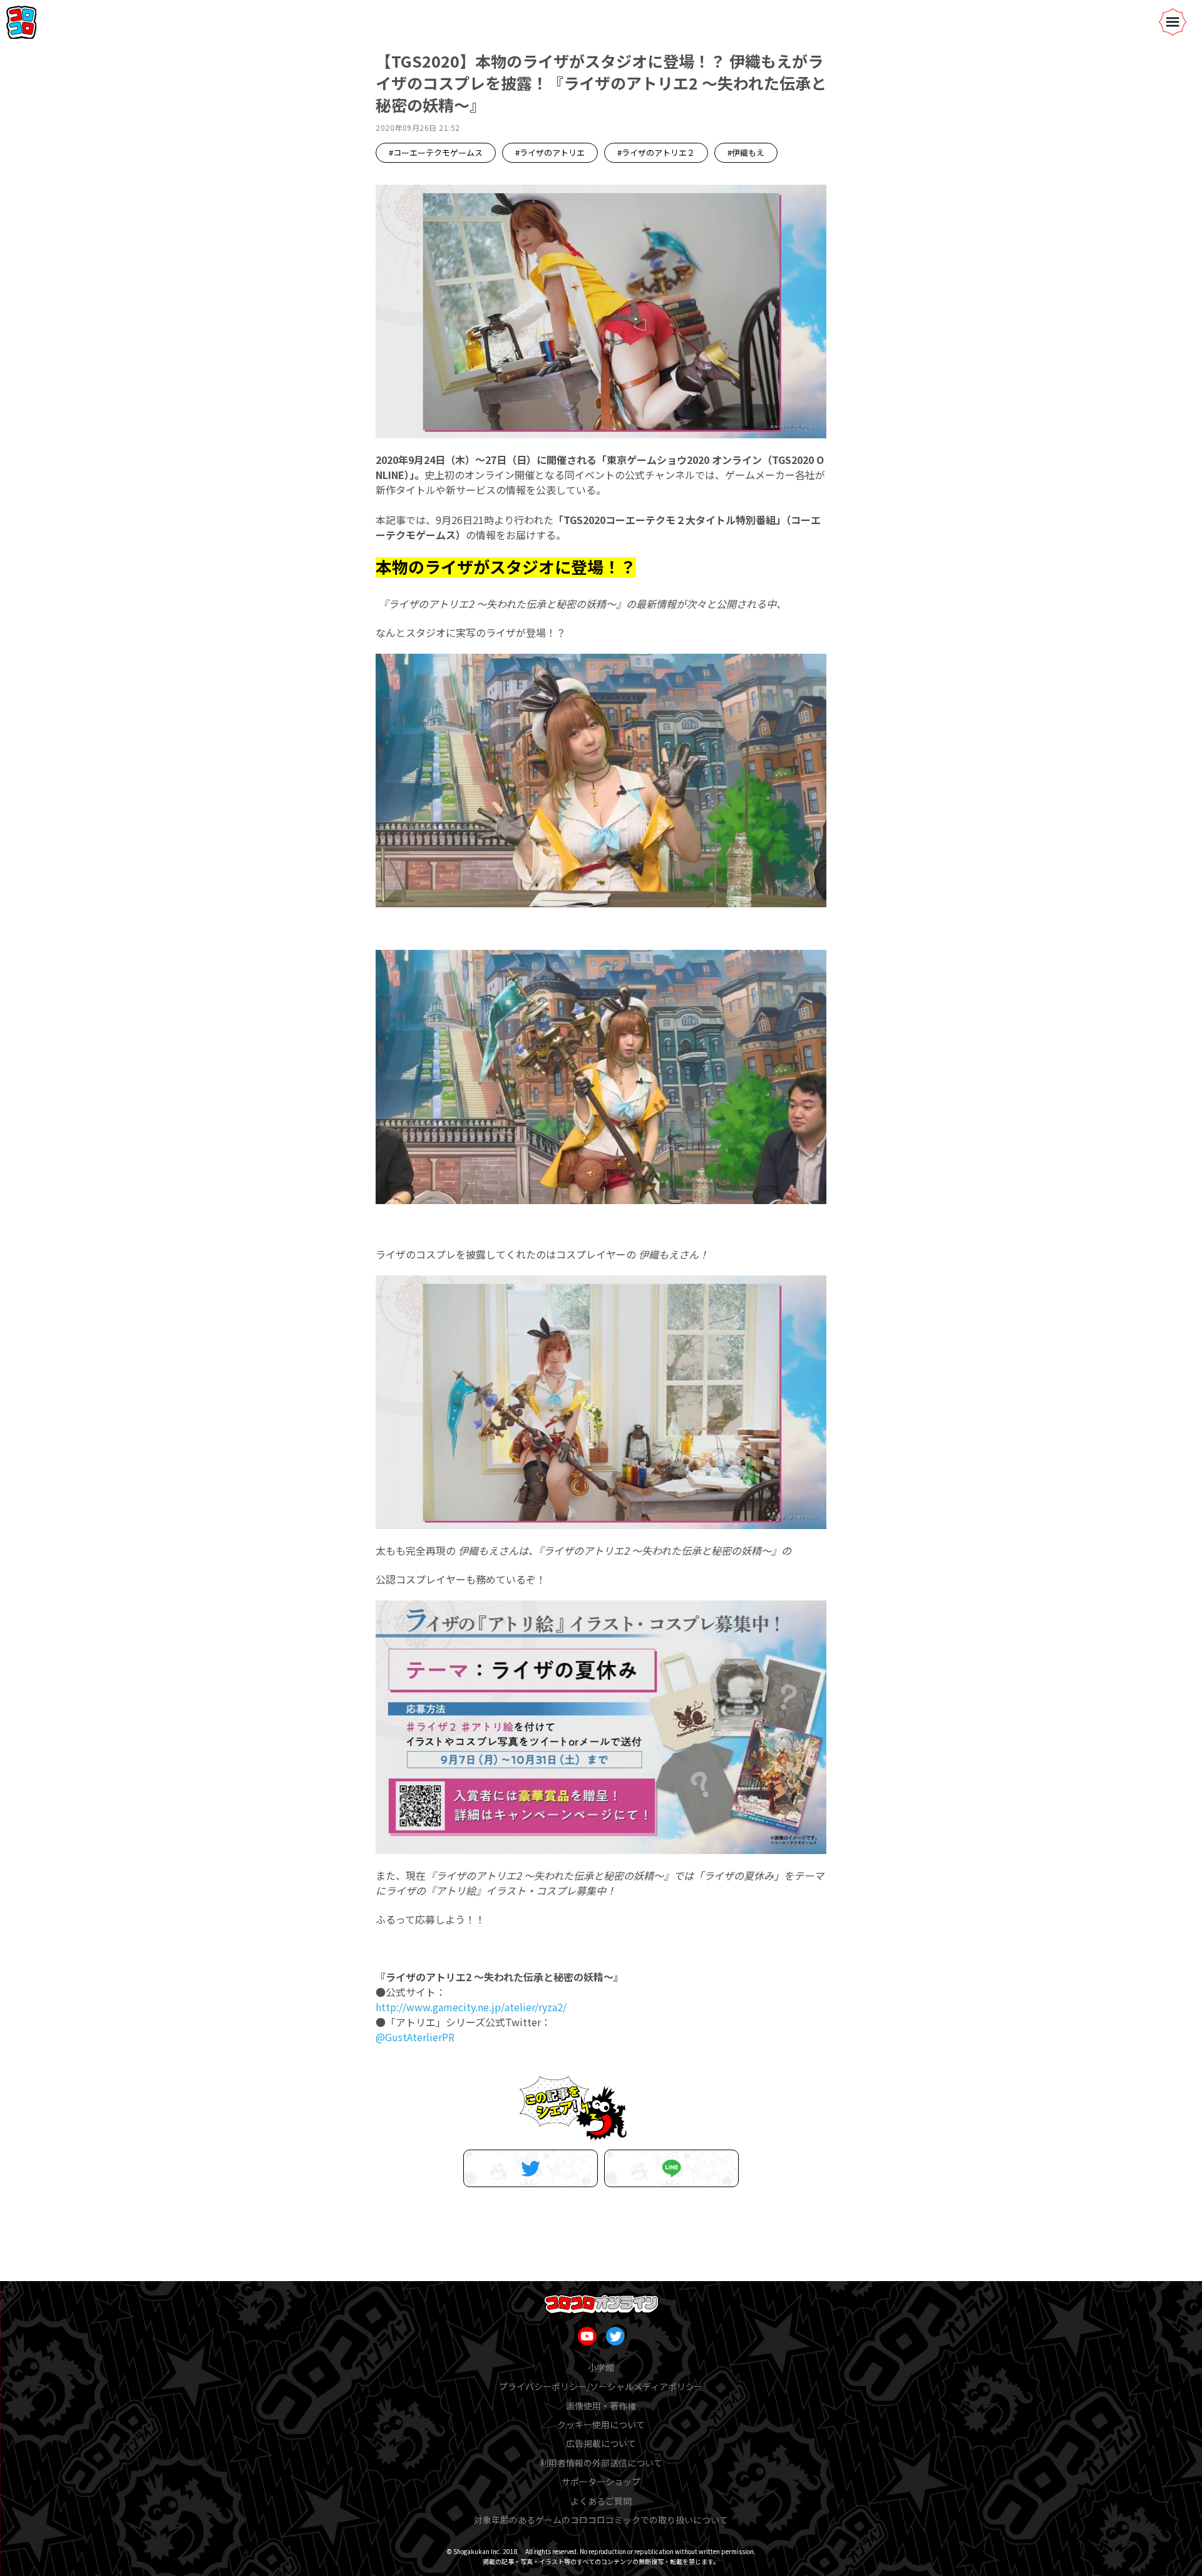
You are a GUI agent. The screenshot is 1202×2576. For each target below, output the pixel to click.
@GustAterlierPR (415, 2037)
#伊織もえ (746, 152)
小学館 (601, 2367)
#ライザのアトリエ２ (656, 152)
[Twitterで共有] (531, 2168)
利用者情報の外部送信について (601, 2463)
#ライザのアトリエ (550, 152)
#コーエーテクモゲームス (436, 152)
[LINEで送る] (671, 2168)
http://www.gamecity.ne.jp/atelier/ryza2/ (471, 2007)
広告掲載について (601, 2443)
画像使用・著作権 (601, 2406)
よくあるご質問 (601, 2501)
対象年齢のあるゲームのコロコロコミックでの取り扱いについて (601, 2520)
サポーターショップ (601, 2481)
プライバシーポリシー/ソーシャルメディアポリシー (601, 2386)
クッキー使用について (601, 2424)
